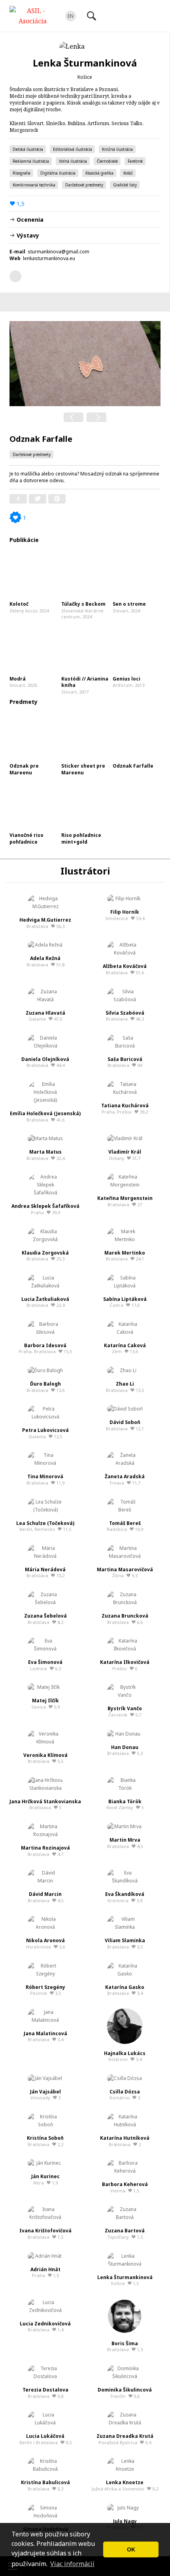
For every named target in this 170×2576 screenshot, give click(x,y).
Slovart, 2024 (129, 607)
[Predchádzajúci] (74, 417)
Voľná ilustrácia (73, 161)
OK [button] (131, 2549)
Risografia (22, 173)
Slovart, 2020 (23, 682)
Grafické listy (125, 185)
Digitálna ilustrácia (58, 173)
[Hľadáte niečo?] (91, 16)
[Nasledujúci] (96, 417)
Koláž (128, 173)
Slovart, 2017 (85, 685)
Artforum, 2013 (128, 682)
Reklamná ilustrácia (31, 161)
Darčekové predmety (84, 185)
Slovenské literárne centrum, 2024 (83, 610)
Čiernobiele (107, 161)
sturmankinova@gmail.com (59, 252)
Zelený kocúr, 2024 (29, 607)
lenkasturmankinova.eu (49, 258)
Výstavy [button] (27, 235)
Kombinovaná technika (34, 185)
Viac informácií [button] (72, 2564)
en (71, 16)
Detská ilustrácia (28, 149)
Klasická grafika (99, 173)
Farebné (135, 161)
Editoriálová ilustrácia (73, 149)
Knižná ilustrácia (117, 149)
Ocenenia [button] (29, 220)
